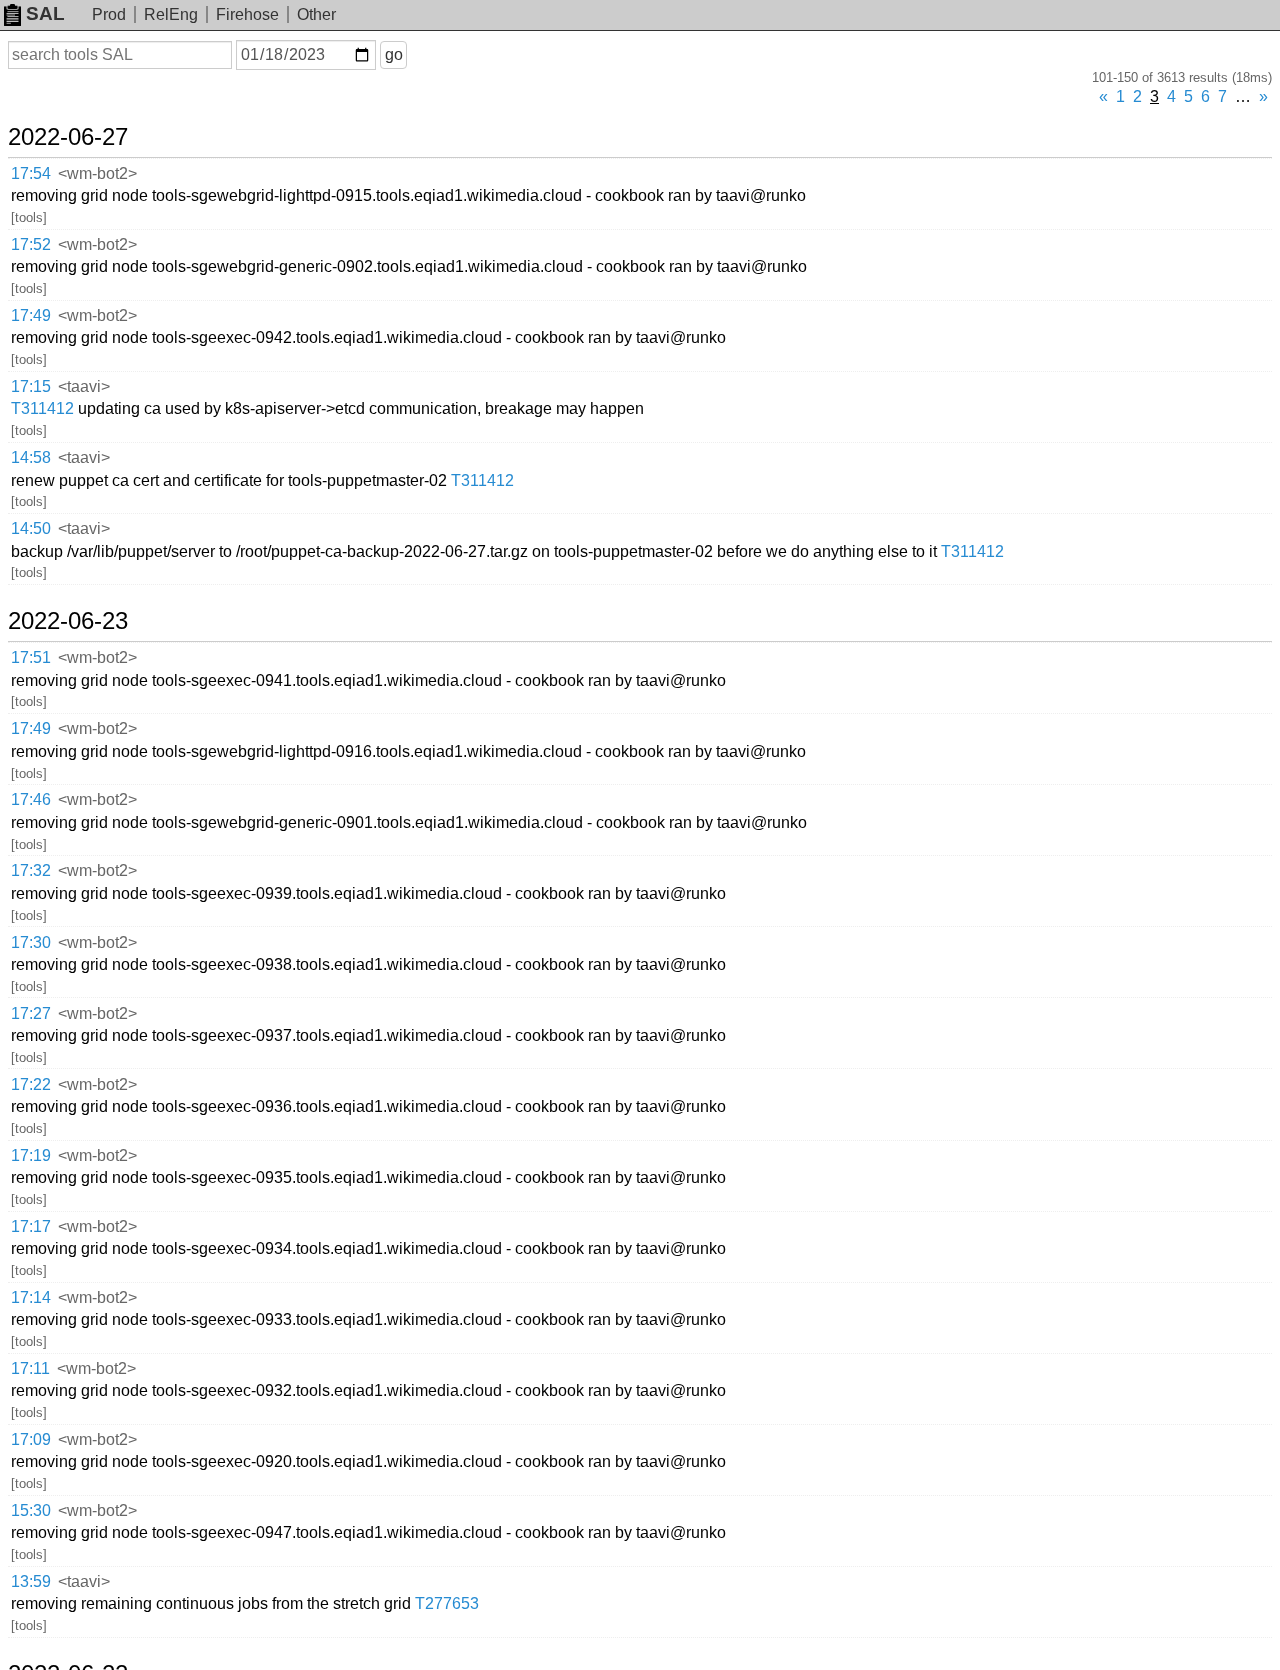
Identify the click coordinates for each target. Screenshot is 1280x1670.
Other (316, 14)
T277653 (447, 1603)
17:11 (30, 1368)
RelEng (171, 14)
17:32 (31, 870)
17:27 (31, 1013)
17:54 (31, 173)
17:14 (31, 1297)
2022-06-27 (68, 137)
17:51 (31, 657)
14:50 (31, 528)
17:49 (31, 315)
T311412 (42, 408)
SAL (45, 13)
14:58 (31, 457)
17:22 (31, 1084)
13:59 (31, 1581)
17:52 (31, 244)
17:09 (31, 1439)
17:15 (31, 386)
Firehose (247, 14)
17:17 (31, 1226)
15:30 (31, 1510)
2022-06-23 (68, 621)
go (394, 54)
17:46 (31, 799)
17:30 (31, 942)
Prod (109, 14)
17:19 (31, 1155)
